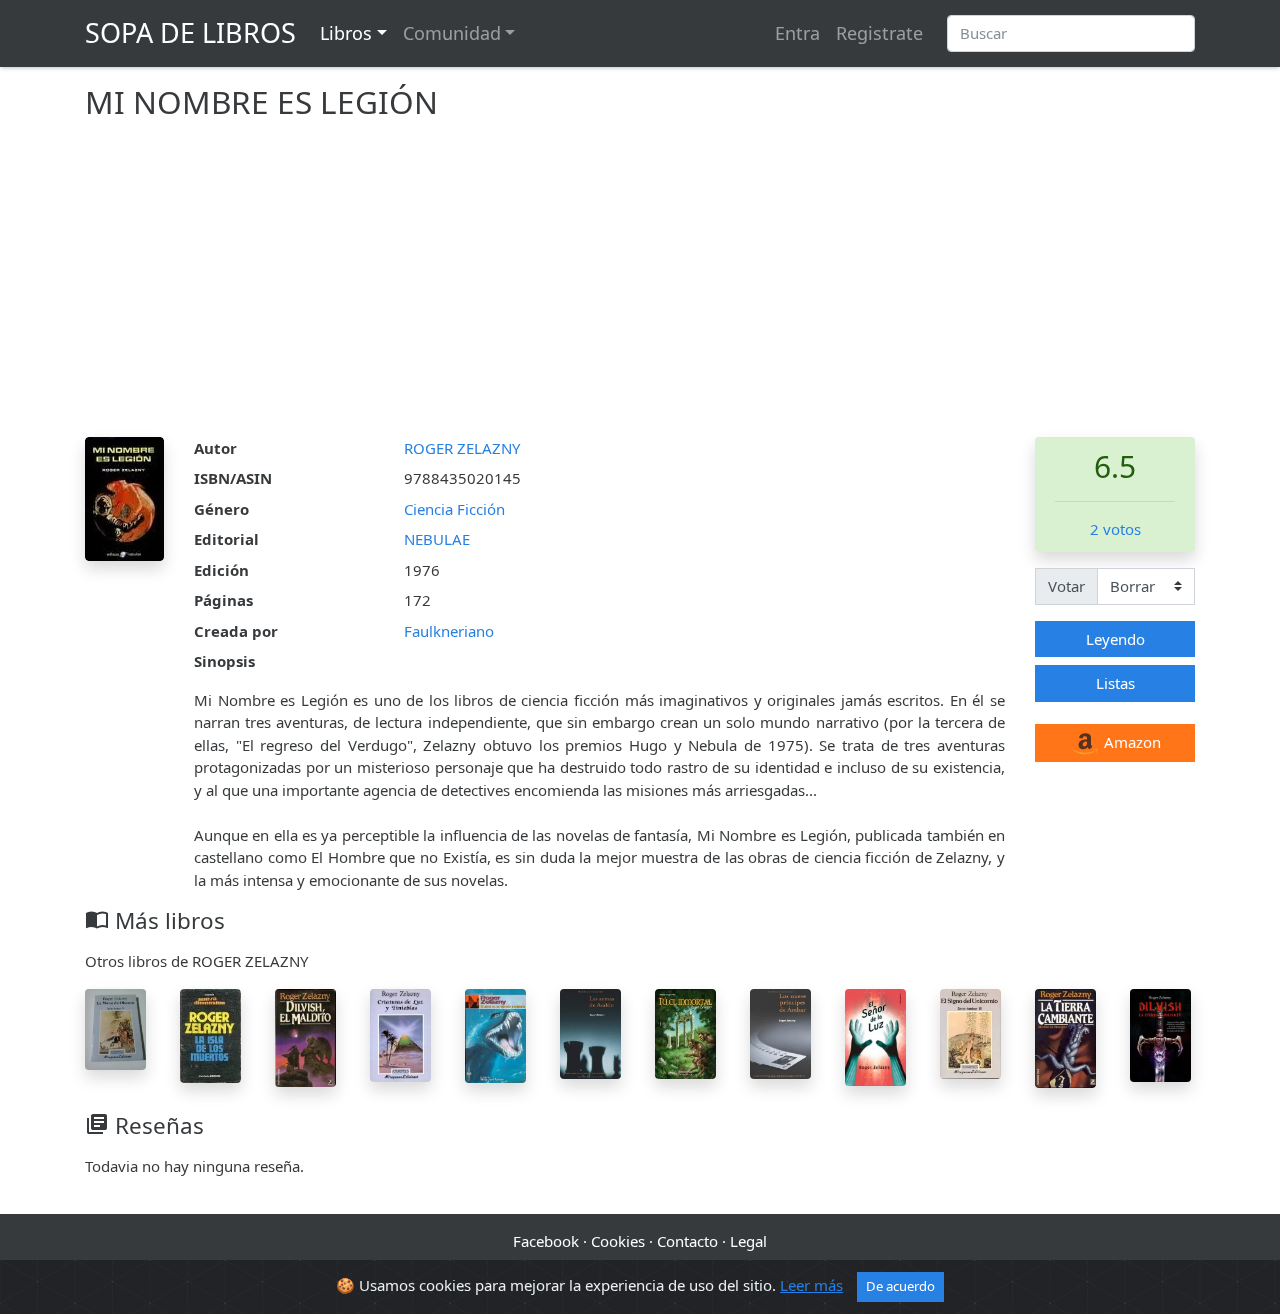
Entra (797, 33)
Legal (748, 1241)
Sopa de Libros (190, 32)
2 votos (1115, 529)
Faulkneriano (449, 631)
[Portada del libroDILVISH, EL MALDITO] (305, 1036)
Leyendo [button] (1115, 639)
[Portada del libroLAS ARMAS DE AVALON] (590, 1032)
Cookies (618, 1241)
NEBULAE (437, 539)
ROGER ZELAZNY (462, 448)
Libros (346, 33)
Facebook (546, 1241)
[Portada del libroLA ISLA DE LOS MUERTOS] (210, 1034)
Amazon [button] (1130, 742)
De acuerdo (900, 1286)
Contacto (687, 1241)
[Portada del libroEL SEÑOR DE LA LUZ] (875, 1035)
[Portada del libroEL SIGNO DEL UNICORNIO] (970, 1032)
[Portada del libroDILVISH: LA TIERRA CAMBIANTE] (1160, 1034)
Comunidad (452, 33)
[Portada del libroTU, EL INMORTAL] (685, 1032)
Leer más (811, 1285)
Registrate (879, 33)
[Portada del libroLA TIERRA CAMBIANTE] (1065, 1036)
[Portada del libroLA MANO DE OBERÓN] (115, 1027)
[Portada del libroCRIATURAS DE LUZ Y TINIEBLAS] (400, 1033)
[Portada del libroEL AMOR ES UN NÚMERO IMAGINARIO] (495, 1034)
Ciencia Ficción (454, 509)
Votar (1066, 586)
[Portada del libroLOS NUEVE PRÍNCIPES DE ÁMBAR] (780, 1032)
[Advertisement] (640, 287)
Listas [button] (1115, 683)
